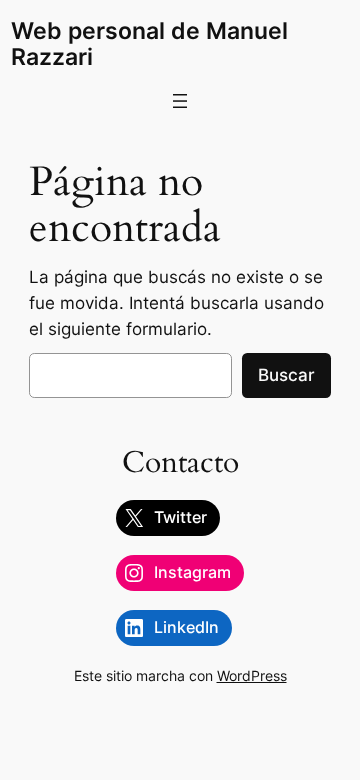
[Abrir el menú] (180, 101)
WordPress (252, 675)
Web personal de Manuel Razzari (149, 43)
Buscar (286, 375)
